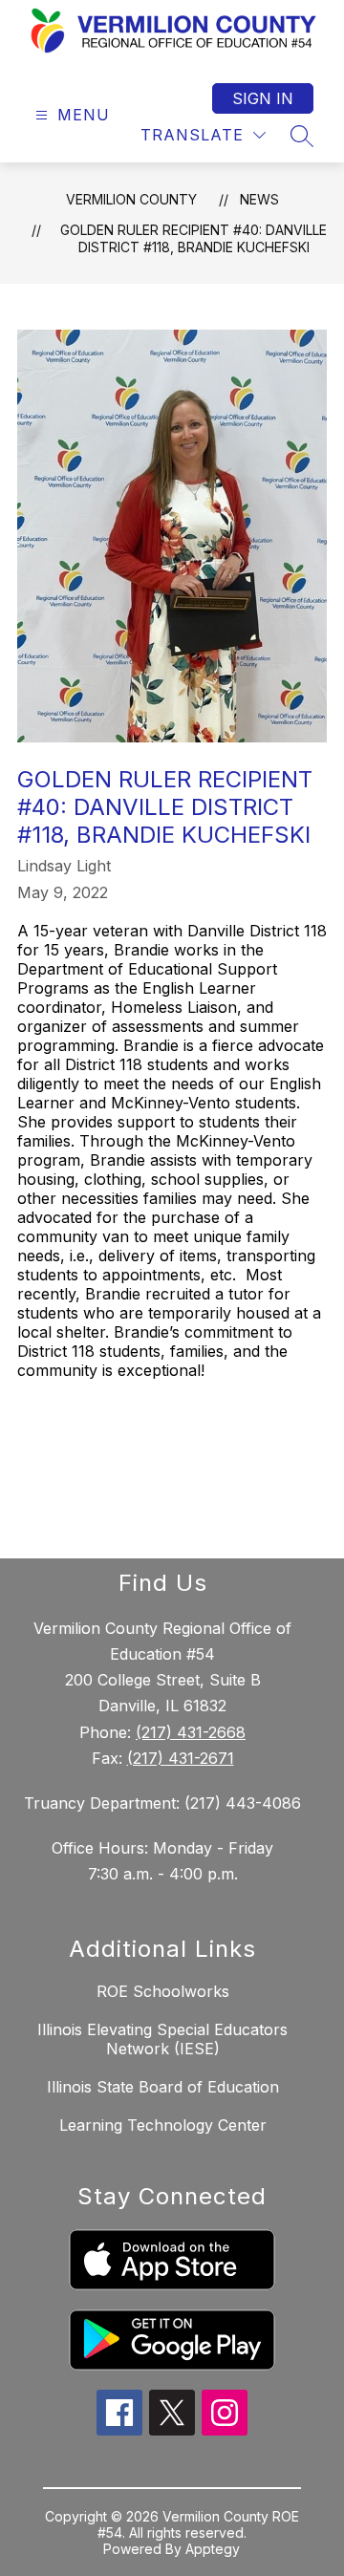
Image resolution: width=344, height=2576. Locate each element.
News (259, 199)
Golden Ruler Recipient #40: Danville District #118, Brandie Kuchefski (193, 238)
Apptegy (213, 2549)
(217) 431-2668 (191, 1732)
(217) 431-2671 (181, 1758)
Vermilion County (131, 199)
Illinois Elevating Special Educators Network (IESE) (162, 2039)
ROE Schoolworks (163, 1991)
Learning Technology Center (163, 2125)
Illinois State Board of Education (163, 2087)
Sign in (263, 98)
